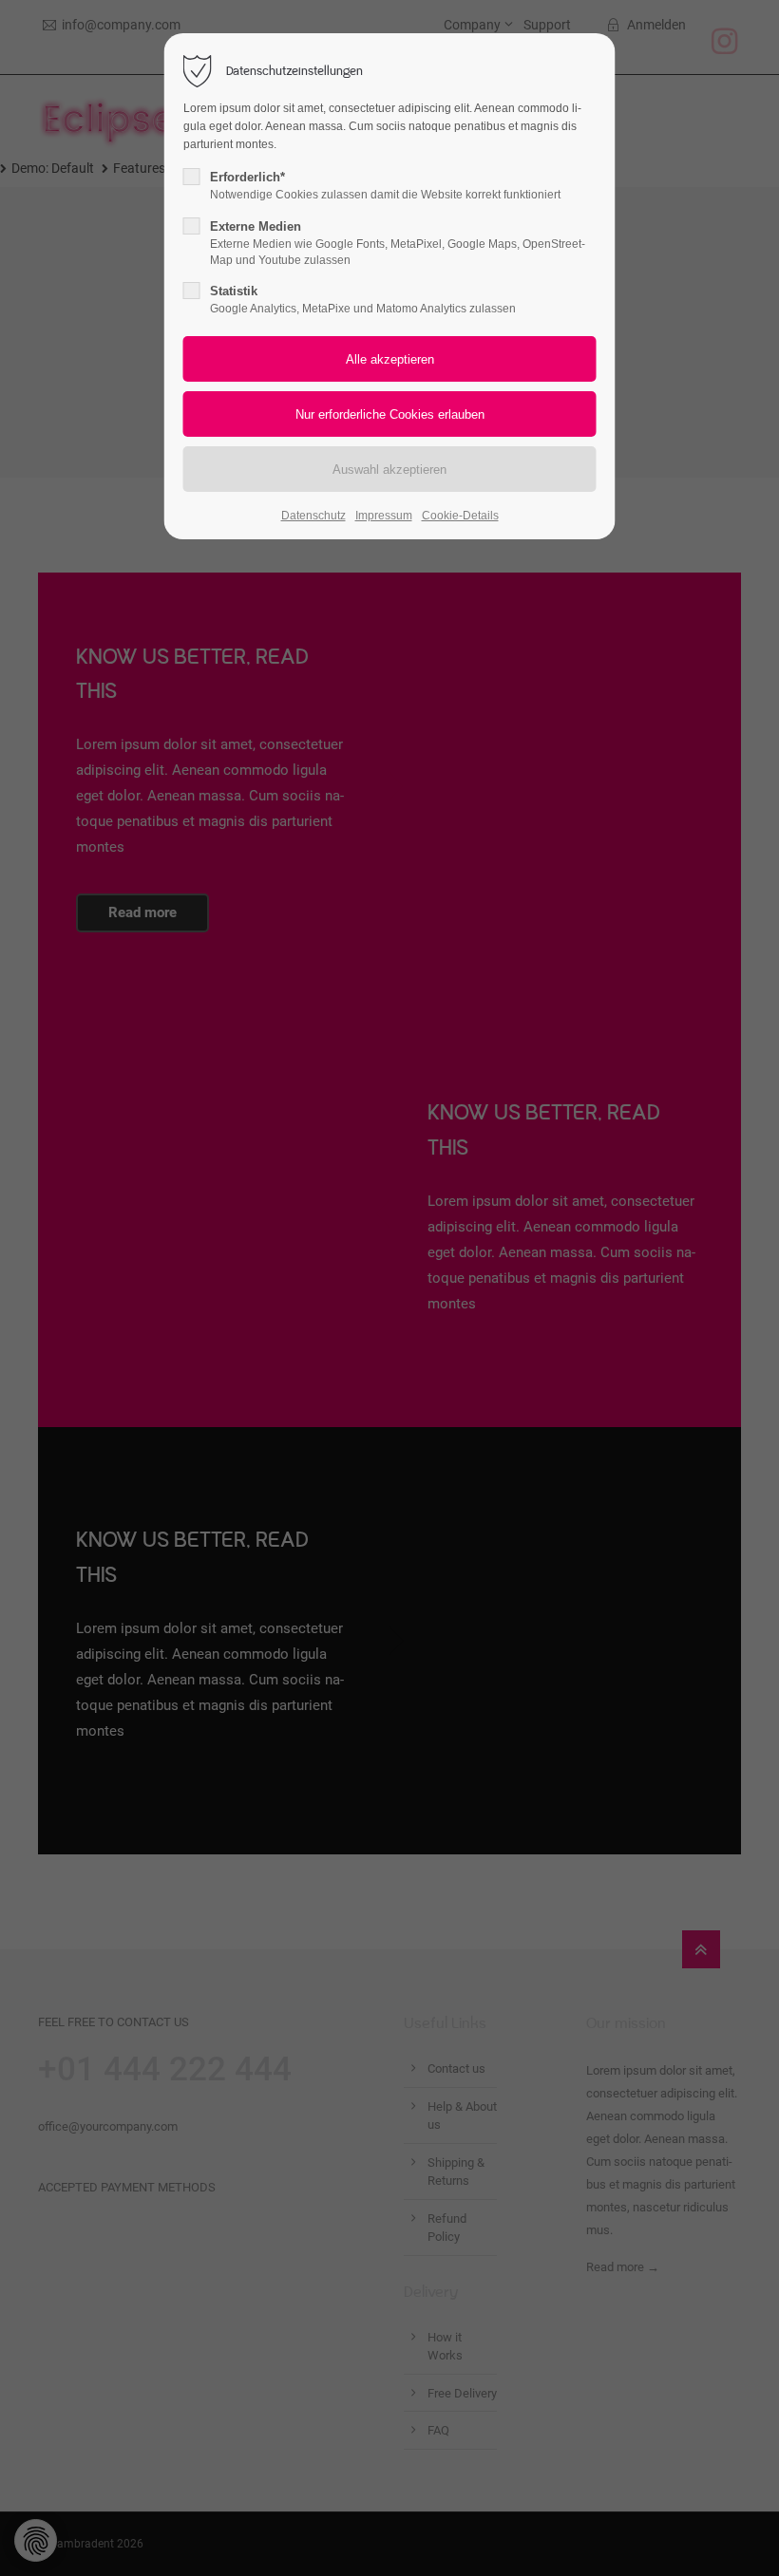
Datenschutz (313, 516)
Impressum (384, 516)
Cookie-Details (460, 516)
